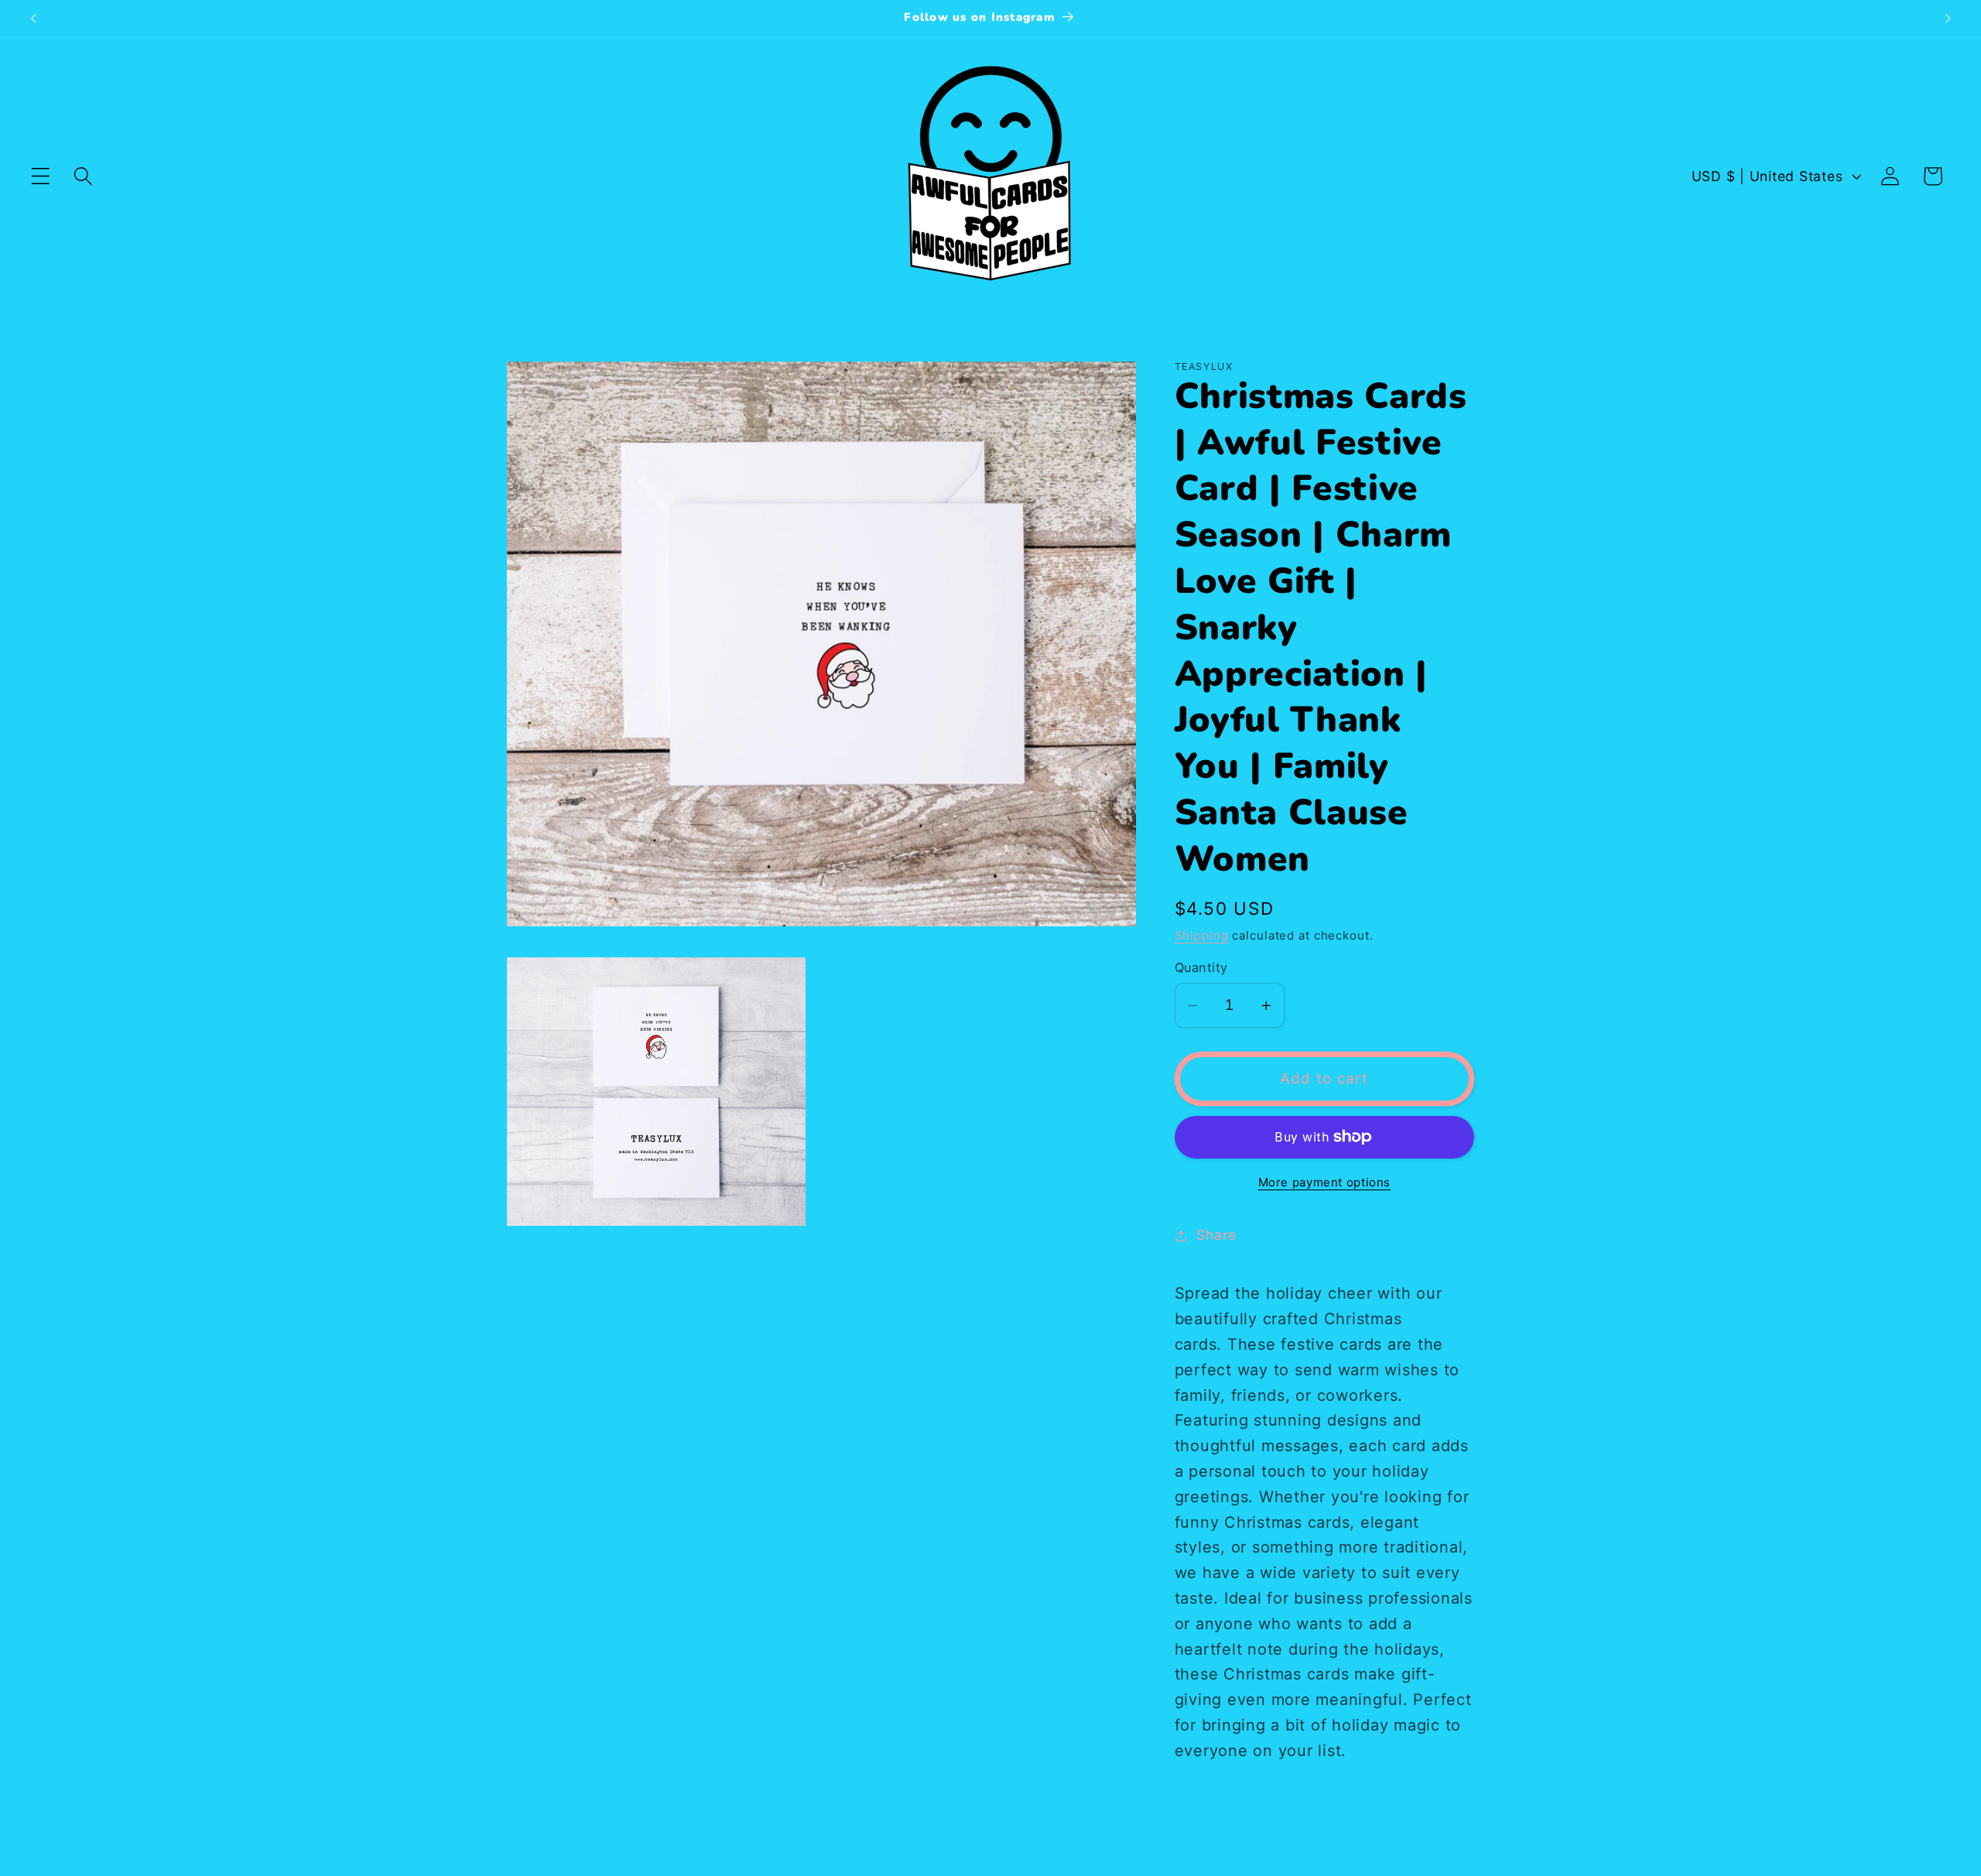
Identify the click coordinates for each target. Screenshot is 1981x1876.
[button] (41, 176)
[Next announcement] (1948, 19)
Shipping (1202, 935)
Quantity (1201, 967)
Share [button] (1216, 1235)
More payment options (1325, 1182)
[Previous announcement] (33, 19)
